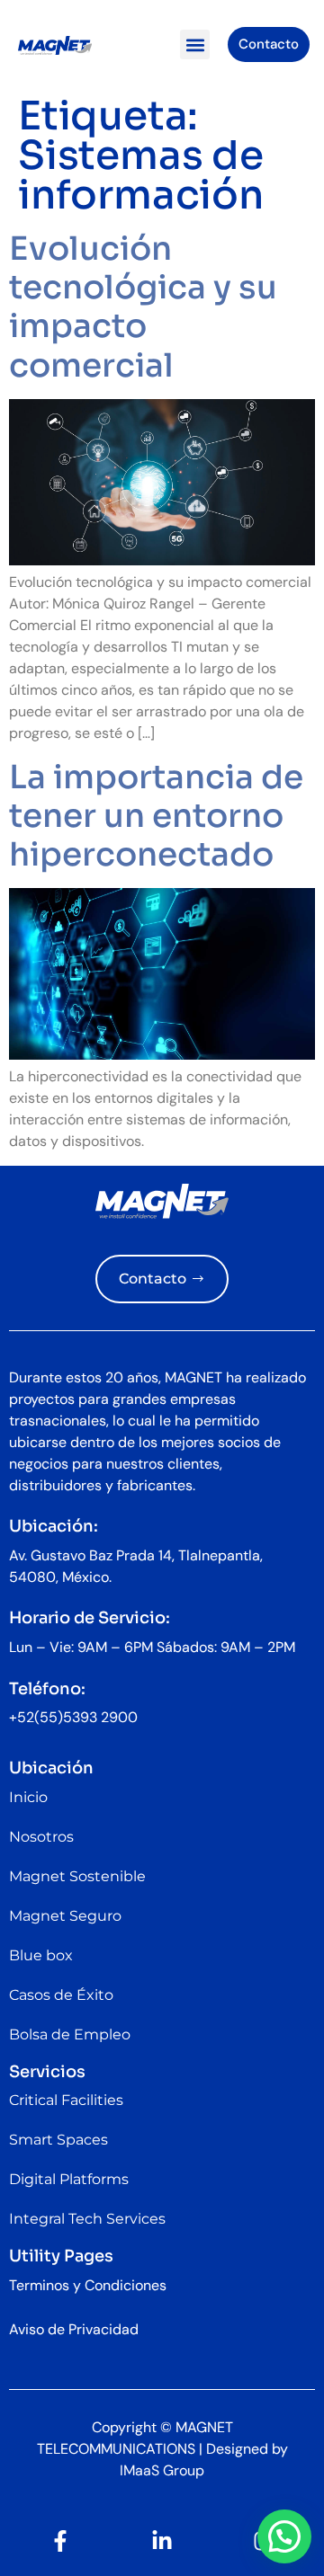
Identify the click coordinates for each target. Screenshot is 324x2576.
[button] (195, 44)
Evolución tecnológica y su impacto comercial (143, 307)
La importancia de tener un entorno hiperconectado (156, 816)
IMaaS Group (162, 2470)
